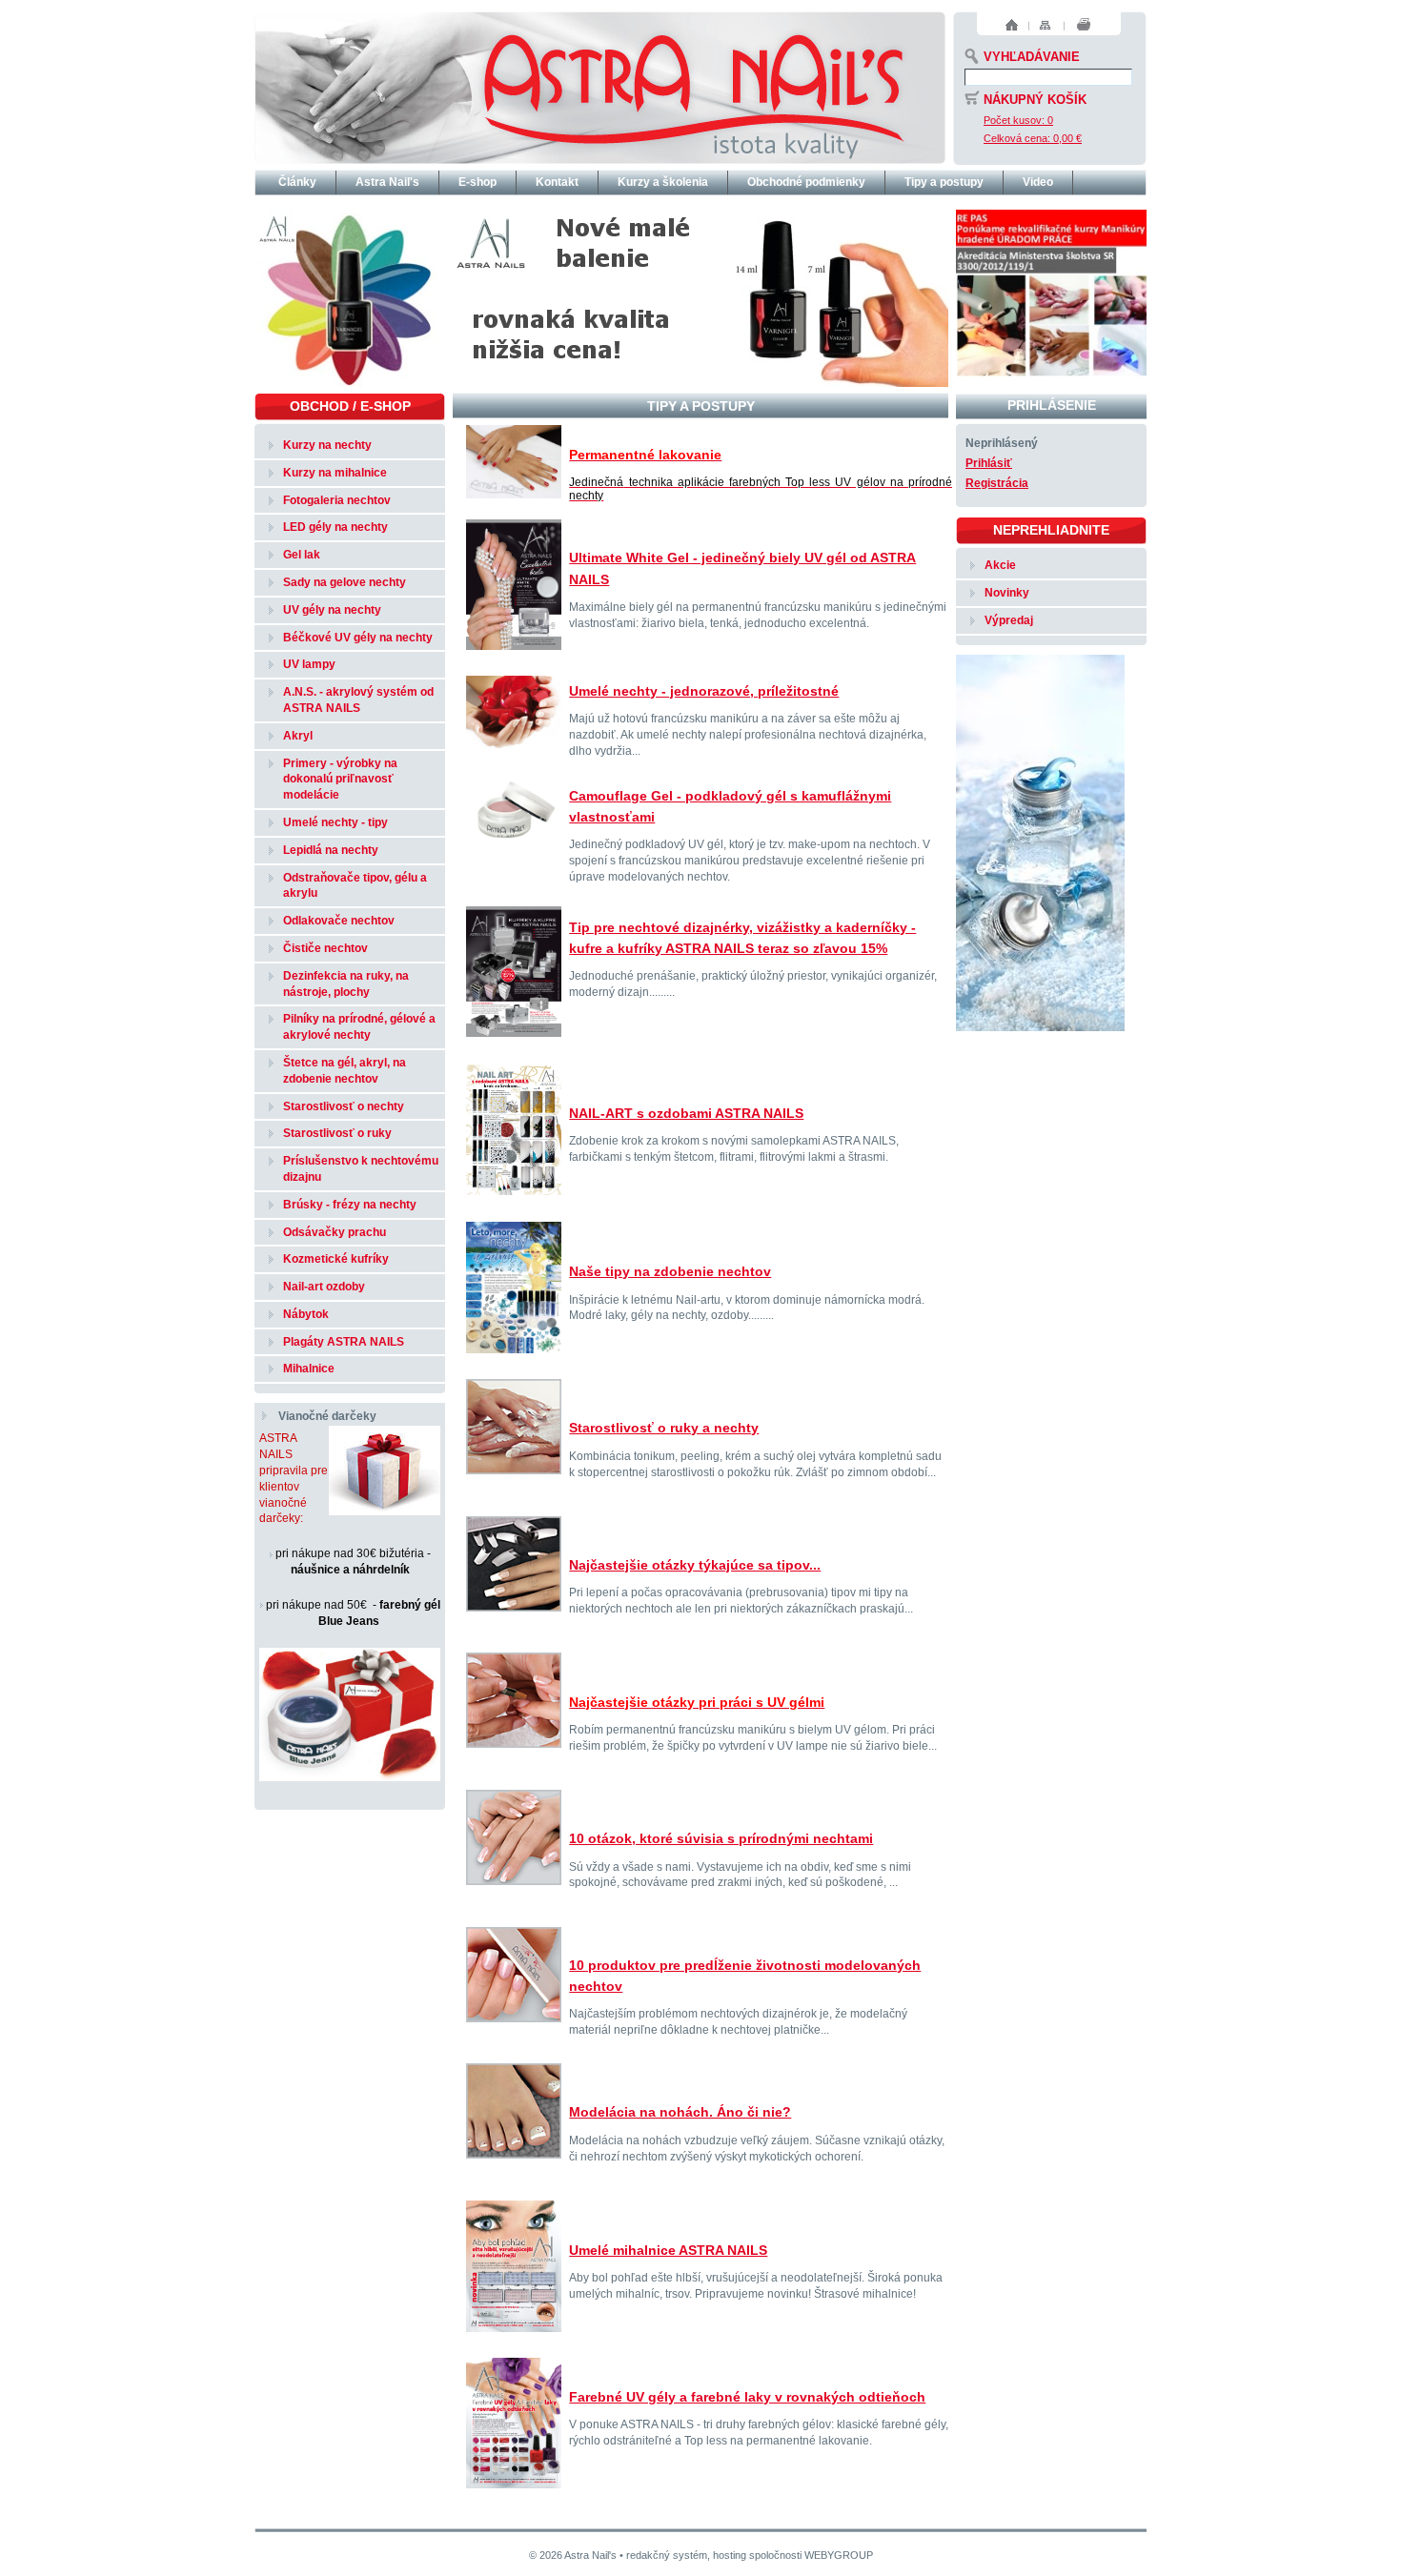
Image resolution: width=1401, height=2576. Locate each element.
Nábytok (306, 1314)
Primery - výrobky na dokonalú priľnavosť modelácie (340, 780)
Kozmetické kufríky (336, 1259)
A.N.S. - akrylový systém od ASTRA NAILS (358, 700)
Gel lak (302, 555)
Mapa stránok (1045, 25)
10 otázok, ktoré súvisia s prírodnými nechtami (721, 1838)
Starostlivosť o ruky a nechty (664, 1428)
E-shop (477, 182)
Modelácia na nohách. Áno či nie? (680, 2112)
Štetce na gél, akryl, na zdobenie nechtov (345, 1071)
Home (1012, 25)
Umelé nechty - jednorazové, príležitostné (704, 691)
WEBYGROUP (839, 2555)
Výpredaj (1009, 620)
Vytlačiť (1084, 25)
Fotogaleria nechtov (337, 500)
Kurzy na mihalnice (335, 473)
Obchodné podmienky (806, 182)
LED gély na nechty (335, 527)
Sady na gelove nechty (345, 582)
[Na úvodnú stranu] (600, 86)
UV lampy (309, 664)
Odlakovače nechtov (339, 921)
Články (297, 182)
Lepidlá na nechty (331, 850)
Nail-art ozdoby (324, 1287)
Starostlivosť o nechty (344, 1106)
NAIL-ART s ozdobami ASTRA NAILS (686, 1113)
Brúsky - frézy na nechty (350, 1205)
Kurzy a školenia (663, 182)
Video (1038, 182)
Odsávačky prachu (335, 1232)
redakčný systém (667, 2555)
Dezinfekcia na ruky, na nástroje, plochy (346, 984)
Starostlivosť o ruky (337, 1133)
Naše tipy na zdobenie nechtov (670, 1271)
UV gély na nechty (332, 610)
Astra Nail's (387, 182)
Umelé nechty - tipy (335, 822)
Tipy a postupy (944, 182)
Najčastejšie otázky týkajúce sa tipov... (695, 1565)
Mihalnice (309, 1369)
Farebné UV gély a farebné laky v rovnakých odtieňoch (747, 2397)
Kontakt (557, 182)
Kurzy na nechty (327, 445)
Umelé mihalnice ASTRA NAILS (668, 2250)
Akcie (1000, 565)
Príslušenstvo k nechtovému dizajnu (361, 1169)
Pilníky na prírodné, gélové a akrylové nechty (359, 1027)
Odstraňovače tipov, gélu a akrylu (355, 886)
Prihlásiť (989, 463)
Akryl (298, 736)
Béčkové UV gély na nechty (358, 638)
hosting (730, 2555)
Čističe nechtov (325, 948)
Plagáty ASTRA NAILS (344, 1342)
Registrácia (997, 483)
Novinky (1007, 593)
